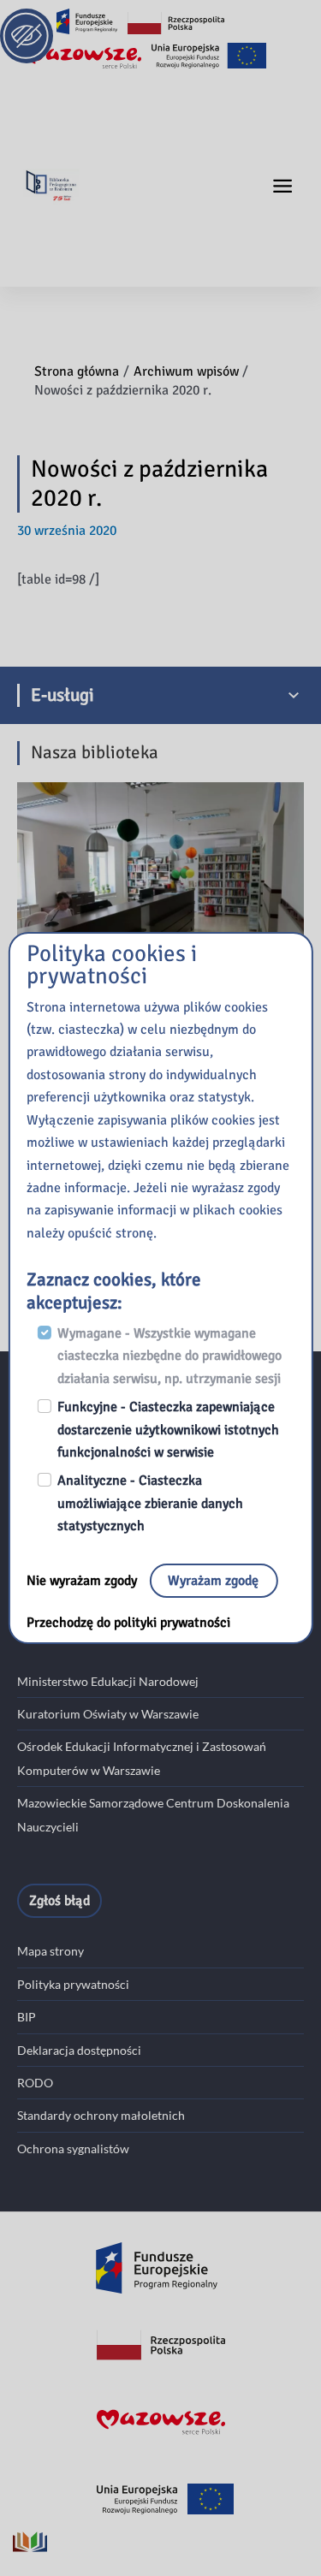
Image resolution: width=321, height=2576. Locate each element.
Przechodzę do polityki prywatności (128, 1623)
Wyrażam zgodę (213, 1581)
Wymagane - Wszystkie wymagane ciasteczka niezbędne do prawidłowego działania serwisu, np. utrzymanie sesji (169, 1356)
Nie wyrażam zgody (83, 1581)
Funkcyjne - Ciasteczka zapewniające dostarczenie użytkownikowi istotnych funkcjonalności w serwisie (168, 1430)
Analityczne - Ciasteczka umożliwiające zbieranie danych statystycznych (150, 1503)
